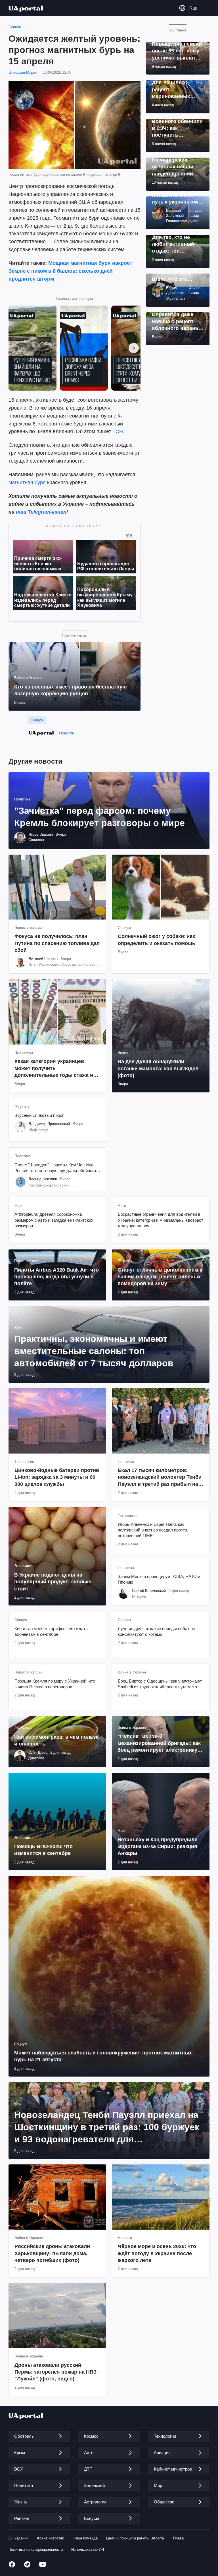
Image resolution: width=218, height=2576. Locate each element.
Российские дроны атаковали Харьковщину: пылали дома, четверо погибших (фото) (52, 2253)
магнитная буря (27, 482)
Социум (15, 27)
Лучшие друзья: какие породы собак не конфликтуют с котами (156, 1631)
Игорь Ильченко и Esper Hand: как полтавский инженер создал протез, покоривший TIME (153, 1530)
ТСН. (118, 431)
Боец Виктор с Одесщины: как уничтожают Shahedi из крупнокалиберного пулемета (160, 1684)
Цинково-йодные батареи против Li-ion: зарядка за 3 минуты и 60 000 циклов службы (57, 1477)
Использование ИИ (88, 2549)
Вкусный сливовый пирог (39, 1115)
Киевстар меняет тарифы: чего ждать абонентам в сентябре (51, 1631)
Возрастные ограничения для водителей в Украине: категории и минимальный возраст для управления (161, 1220)
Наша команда (85, 2538)
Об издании (18, 2538)
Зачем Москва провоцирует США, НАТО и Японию (159, 1579)
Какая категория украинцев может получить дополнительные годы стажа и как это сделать (54, 1068)
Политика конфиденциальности (36, 2549)
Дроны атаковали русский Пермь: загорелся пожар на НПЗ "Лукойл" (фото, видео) (55, 2372)
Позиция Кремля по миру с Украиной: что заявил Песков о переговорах (55, 1684)
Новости (67, 733)
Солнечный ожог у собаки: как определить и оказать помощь (157, 940)
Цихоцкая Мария (23, 72)
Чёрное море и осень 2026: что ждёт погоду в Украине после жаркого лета (157, 2253)
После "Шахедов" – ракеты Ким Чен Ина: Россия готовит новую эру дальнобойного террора (55, 1168)
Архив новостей (51, 2538)
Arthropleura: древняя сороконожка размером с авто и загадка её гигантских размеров (54, 1220)
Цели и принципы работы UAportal (135, 2538)
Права (178, 2538)
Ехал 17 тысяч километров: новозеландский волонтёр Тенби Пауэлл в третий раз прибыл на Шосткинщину (160, 1477)
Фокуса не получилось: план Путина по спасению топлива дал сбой (57, 943)
